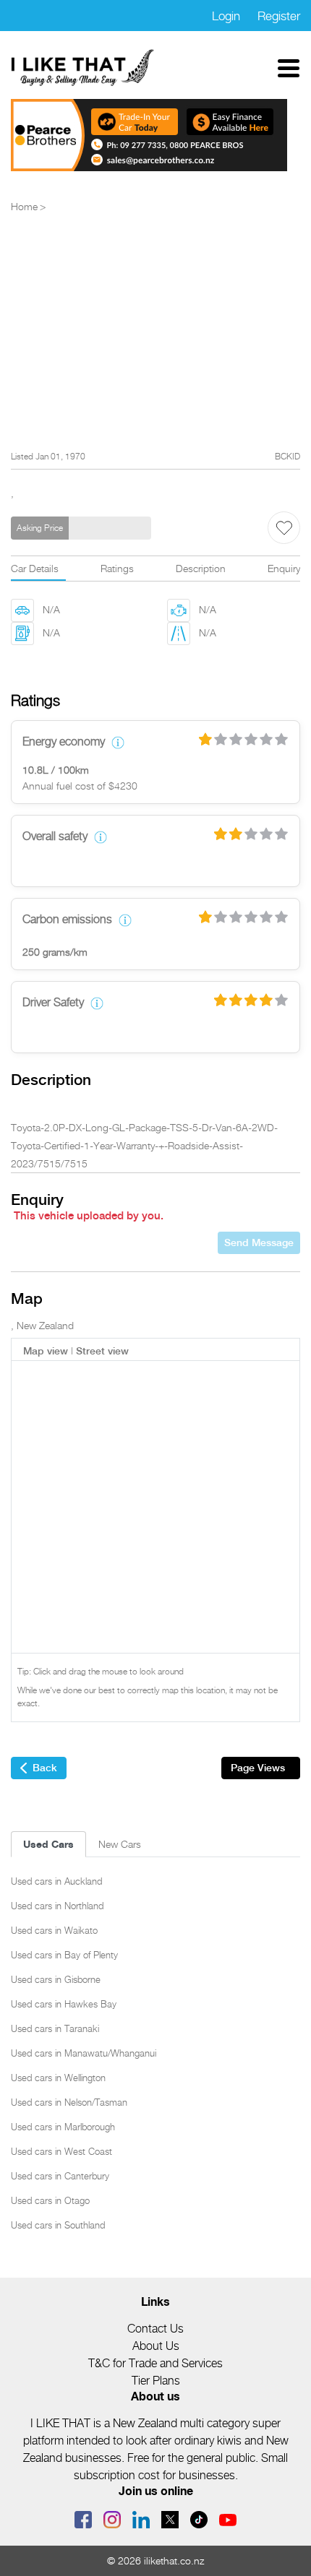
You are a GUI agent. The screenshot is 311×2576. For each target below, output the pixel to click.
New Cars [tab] (120, 1844)
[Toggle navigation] (289, 68)
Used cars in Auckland (56, 1881)
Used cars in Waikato (54, 1930)
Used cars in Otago (50, 2200)
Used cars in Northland (57, 1906)
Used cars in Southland (58, 2225)
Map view (46, 1351)
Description (201, 568)
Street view (102, 1351)
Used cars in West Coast (61, 2151)
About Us (156, 2346)
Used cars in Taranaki (55, 2028)
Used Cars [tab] (48, 1844)
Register (279, 16)
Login (226, 16)
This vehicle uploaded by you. (89, 1216)
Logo (83, 68)
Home (24, 206)
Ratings (117, 568)
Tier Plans (156, 2381)
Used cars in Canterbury (60, 2176)
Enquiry (284, 568)
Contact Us (155, 2329)
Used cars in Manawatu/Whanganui (84, 2053)
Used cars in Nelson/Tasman (69, 2102)
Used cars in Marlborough (63, 2127)
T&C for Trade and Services (155, 2363)
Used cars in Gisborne (56, 1979)
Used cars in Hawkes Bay (64, 2004)
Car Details (35, 568)
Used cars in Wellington (58, 2078)
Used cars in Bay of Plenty (64, 1955)
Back (45, 1768)
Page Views (258, 1768)
